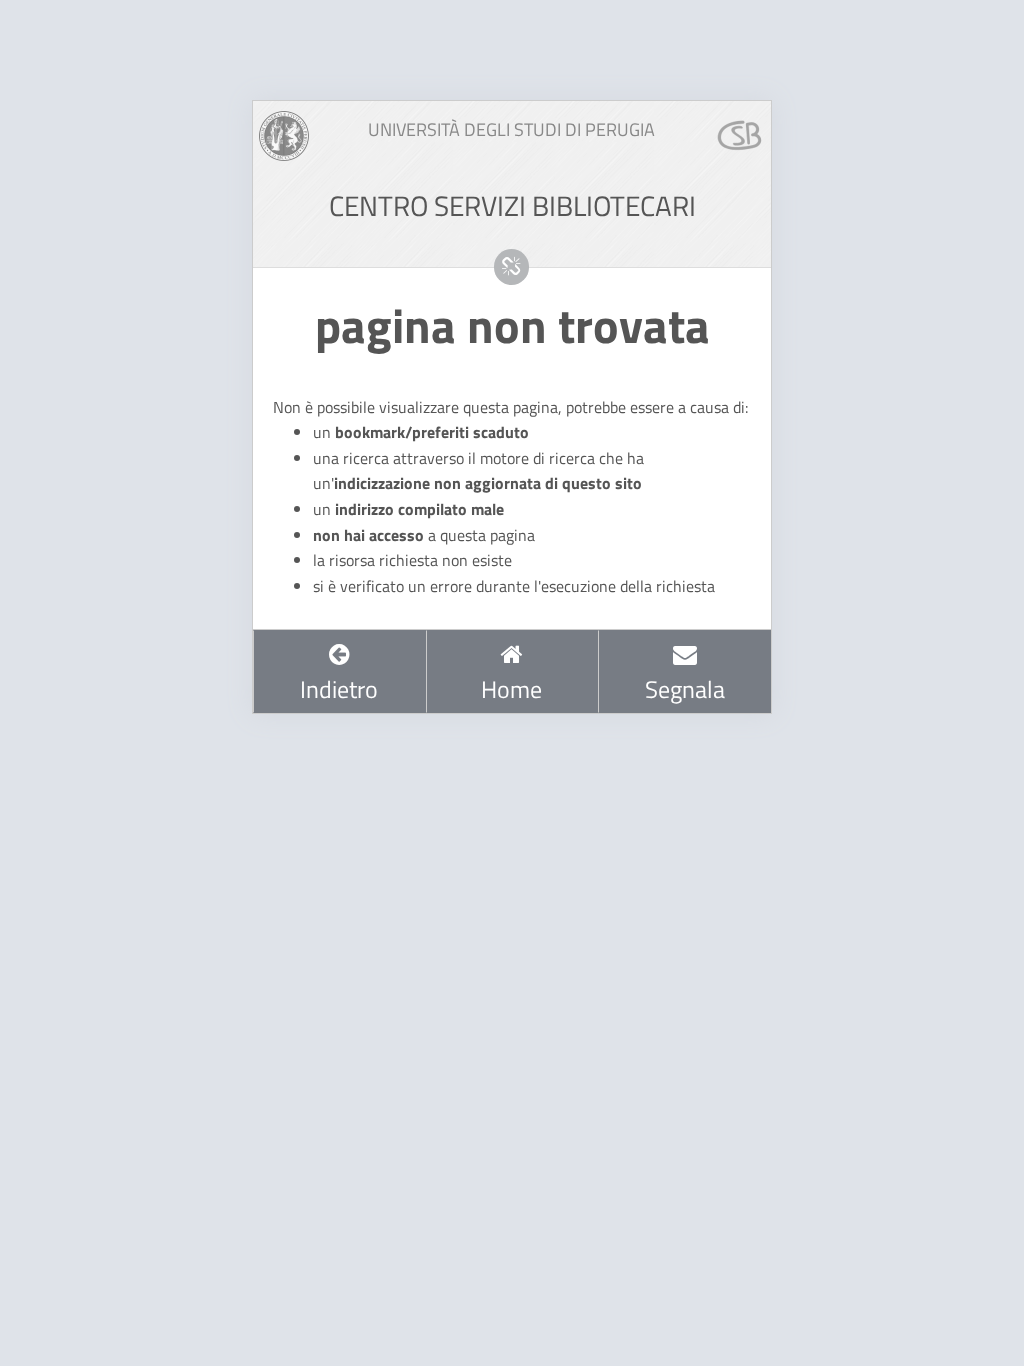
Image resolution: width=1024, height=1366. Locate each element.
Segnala (685, 689)
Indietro (339, 689)
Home (511, 689)
